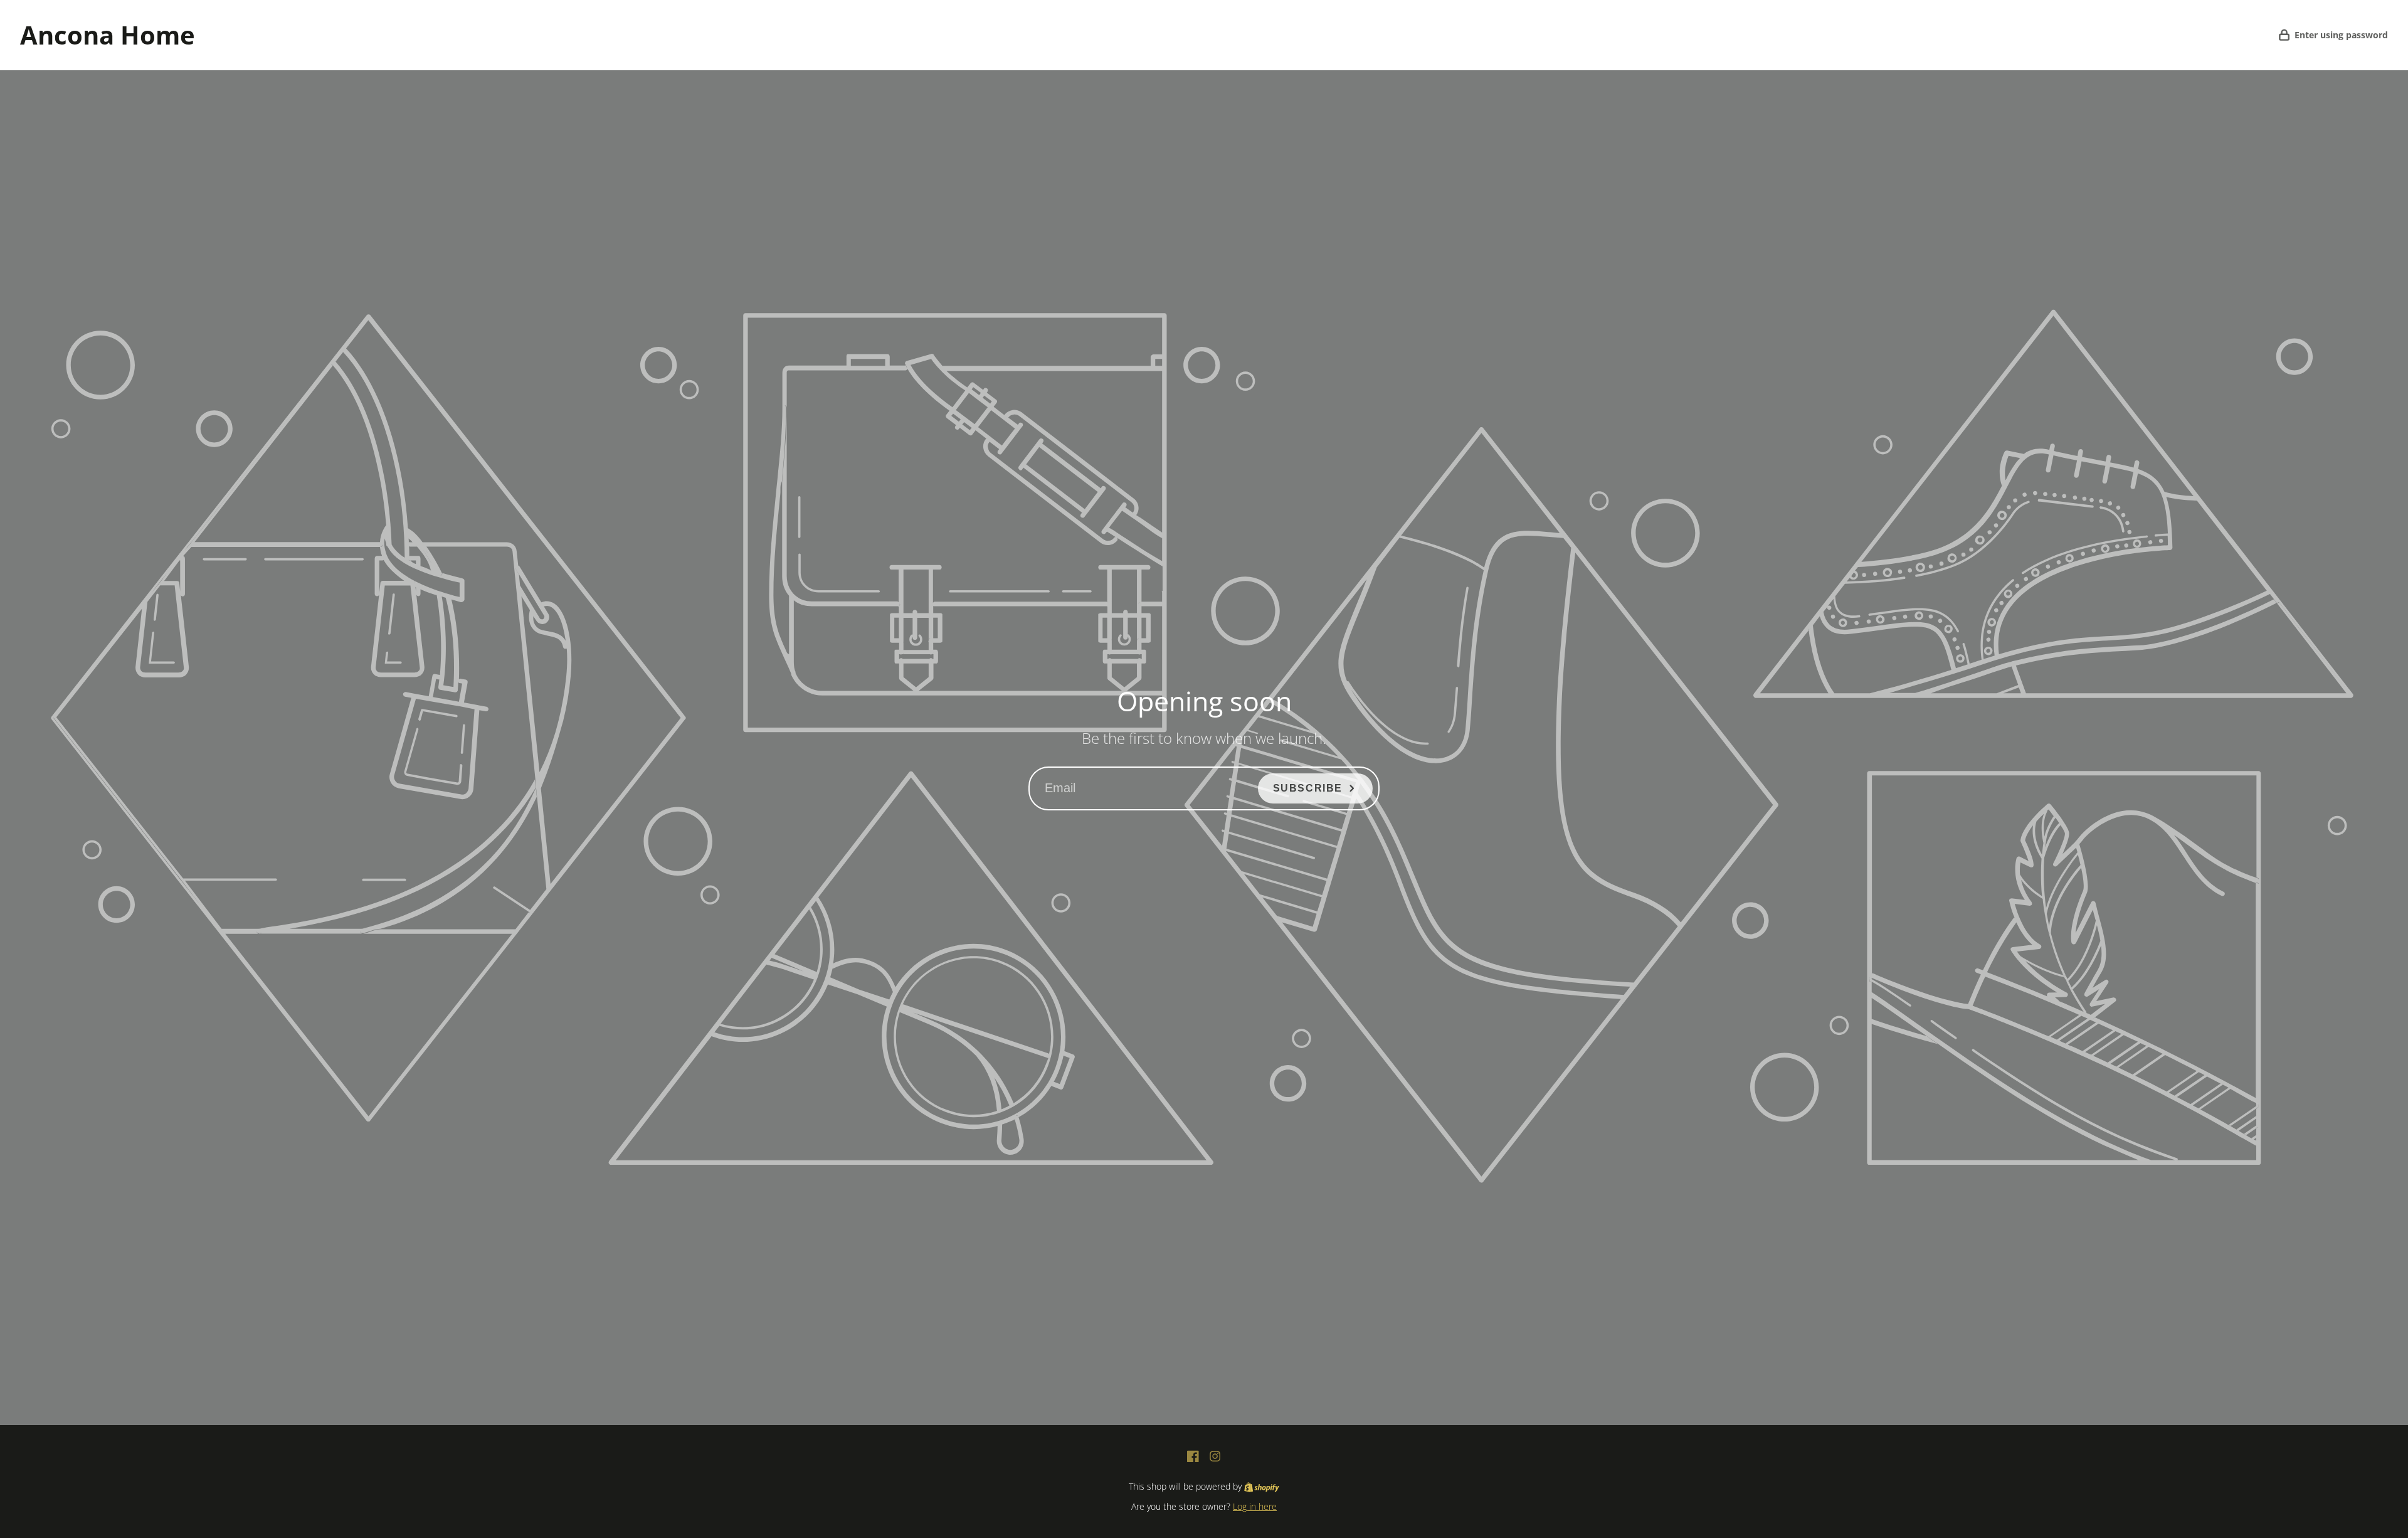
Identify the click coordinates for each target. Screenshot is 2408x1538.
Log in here (1255, 1506)
